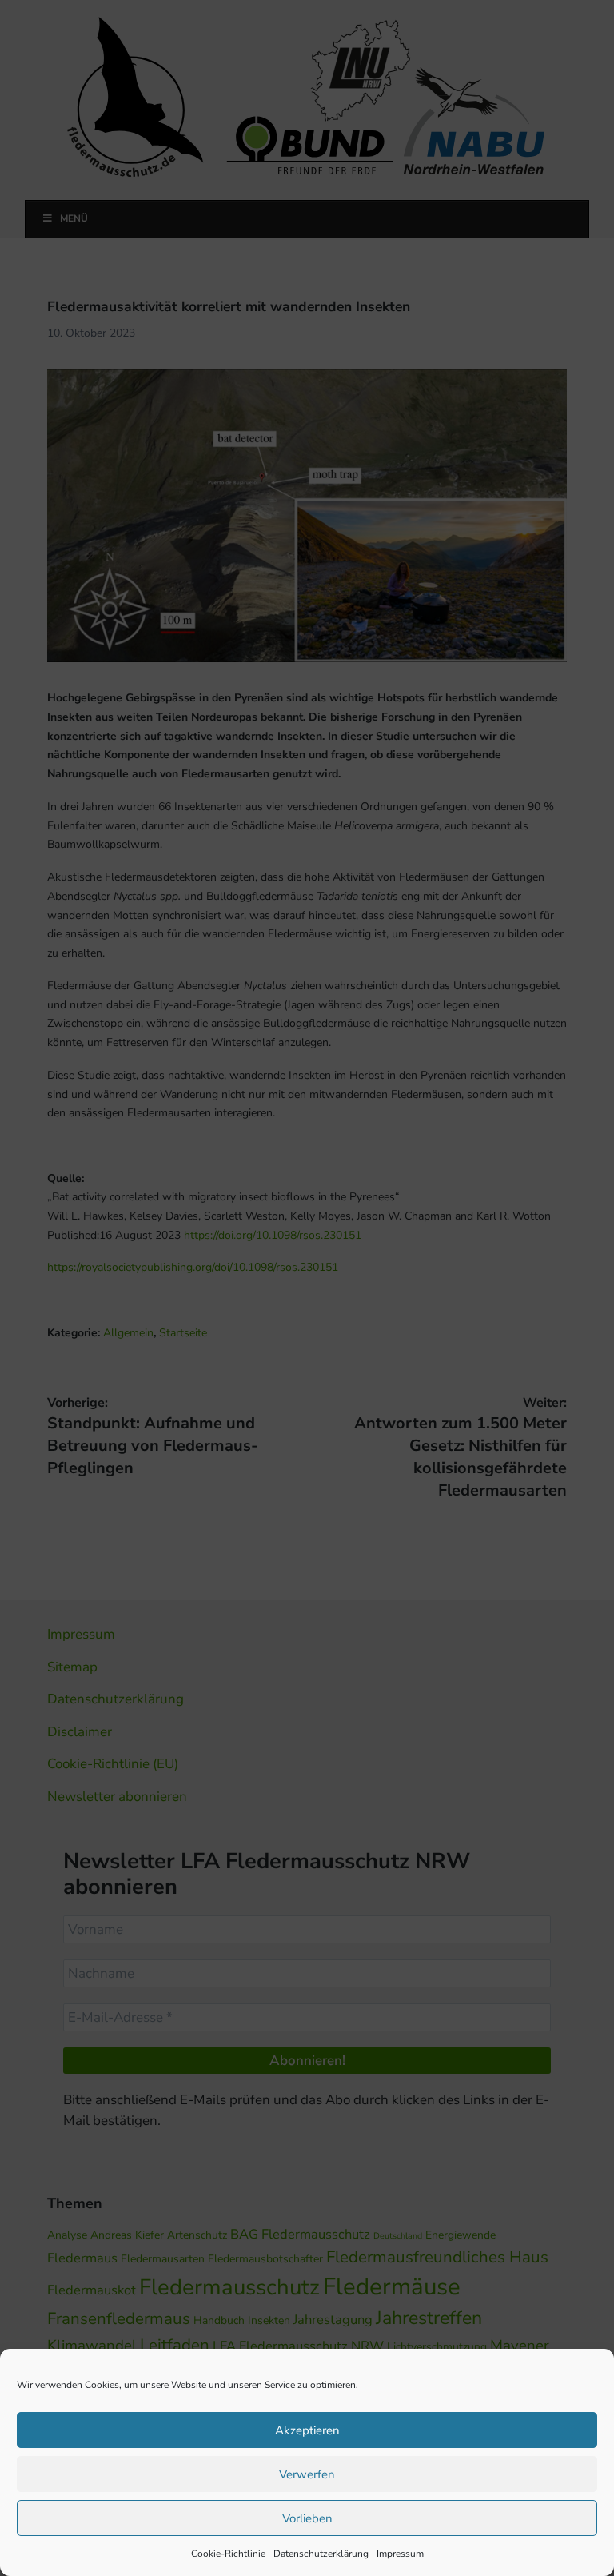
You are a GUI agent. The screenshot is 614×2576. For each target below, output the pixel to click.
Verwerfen (307, 2474)
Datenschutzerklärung (321, 2554)
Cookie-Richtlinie (228, 2554)
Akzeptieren (307, 2430)
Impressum (400, 2554)
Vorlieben (307, 2518)
